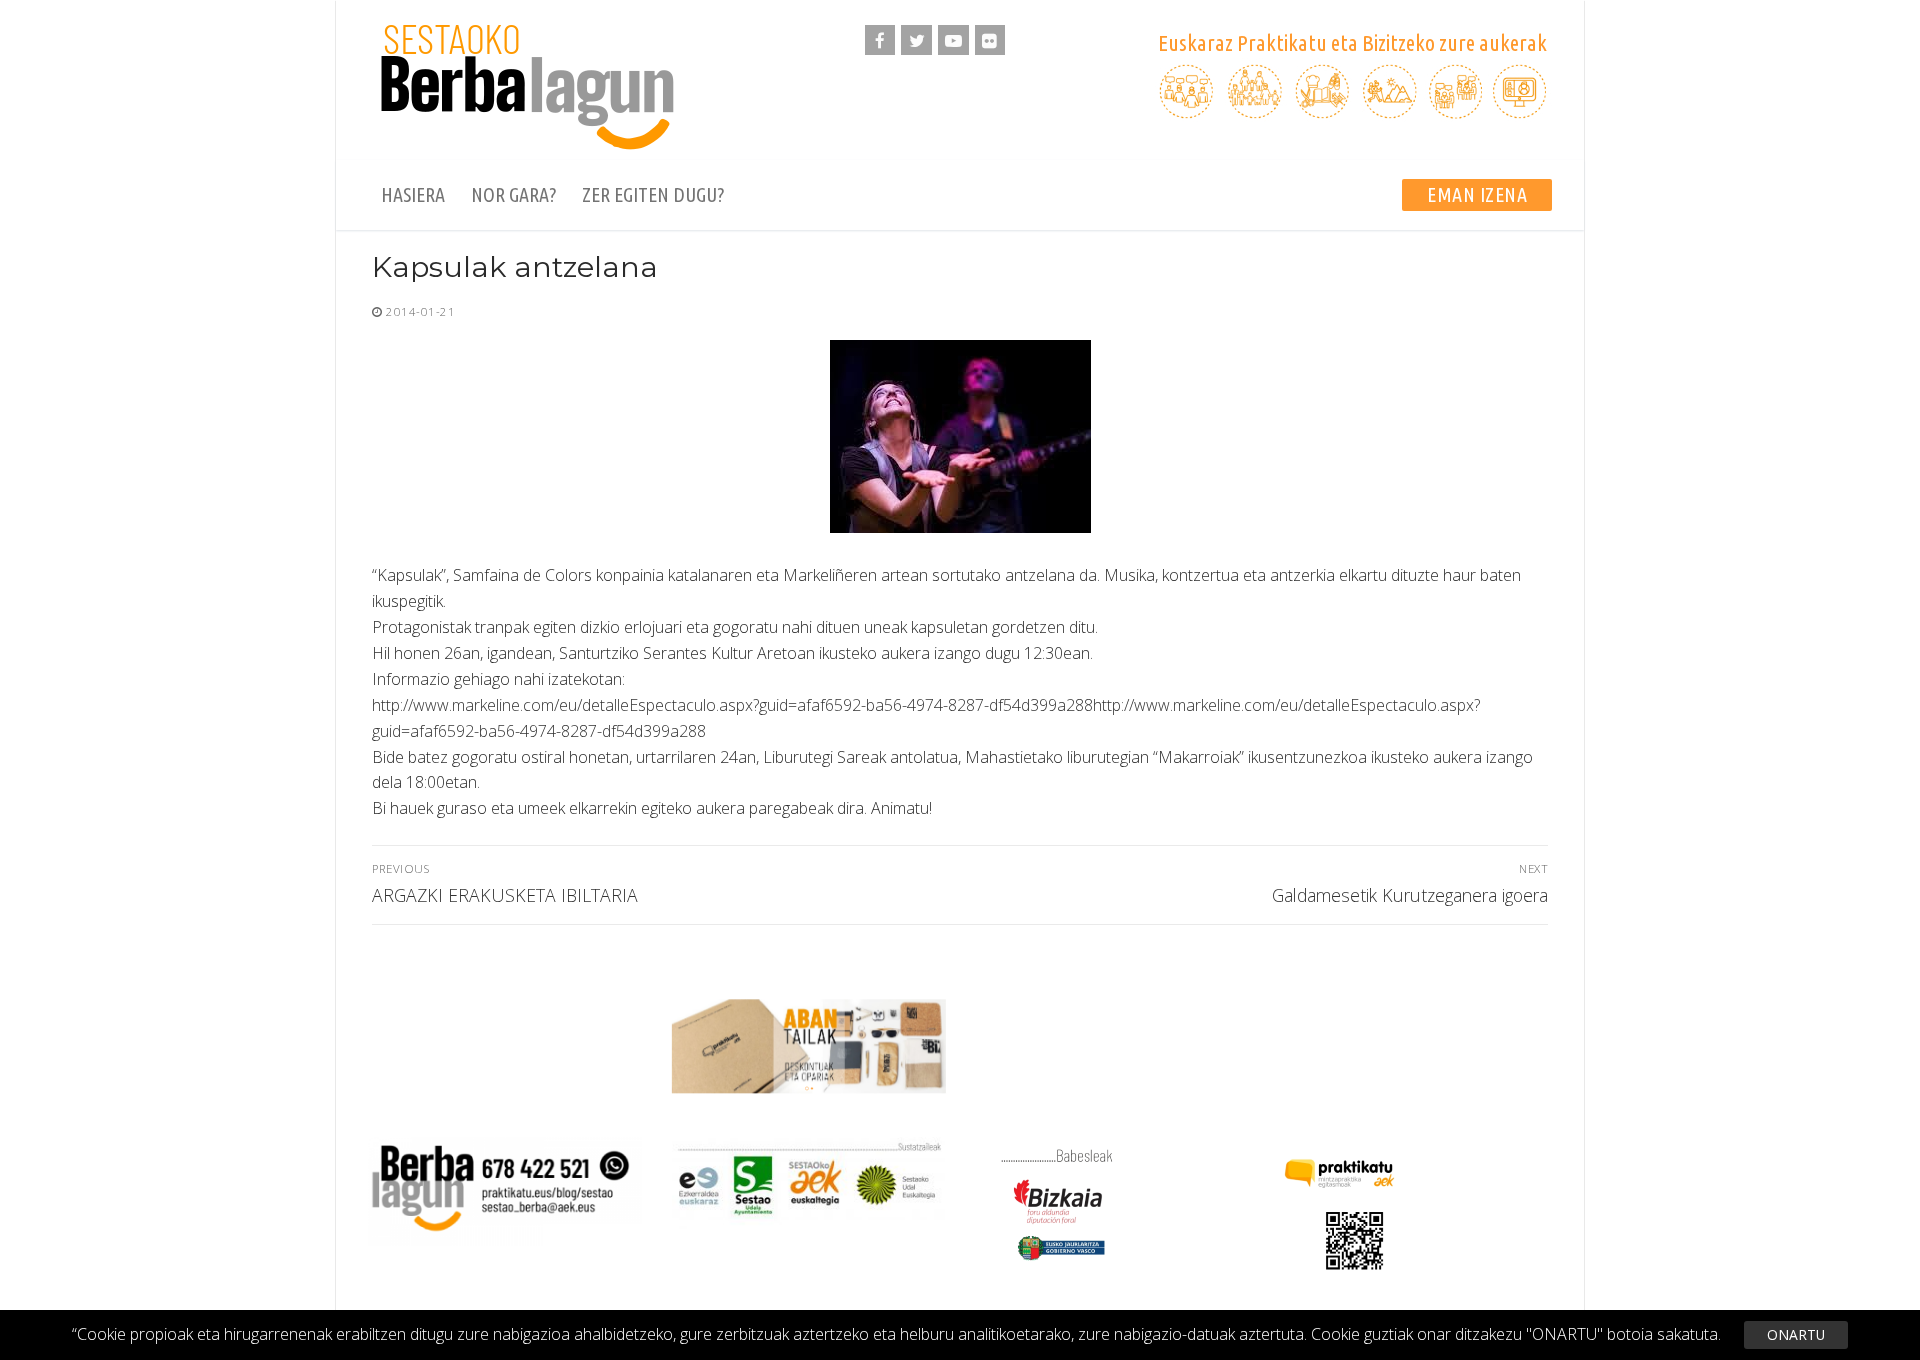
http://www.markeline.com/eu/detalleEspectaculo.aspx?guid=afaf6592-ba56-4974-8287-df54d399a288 (732, 705)
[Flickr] (990, 40)
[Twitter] (916, 40)
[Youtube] (953, 40)
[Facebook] (880, 40)
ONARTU (1796, 1334)
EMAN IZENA (1477, 194)
